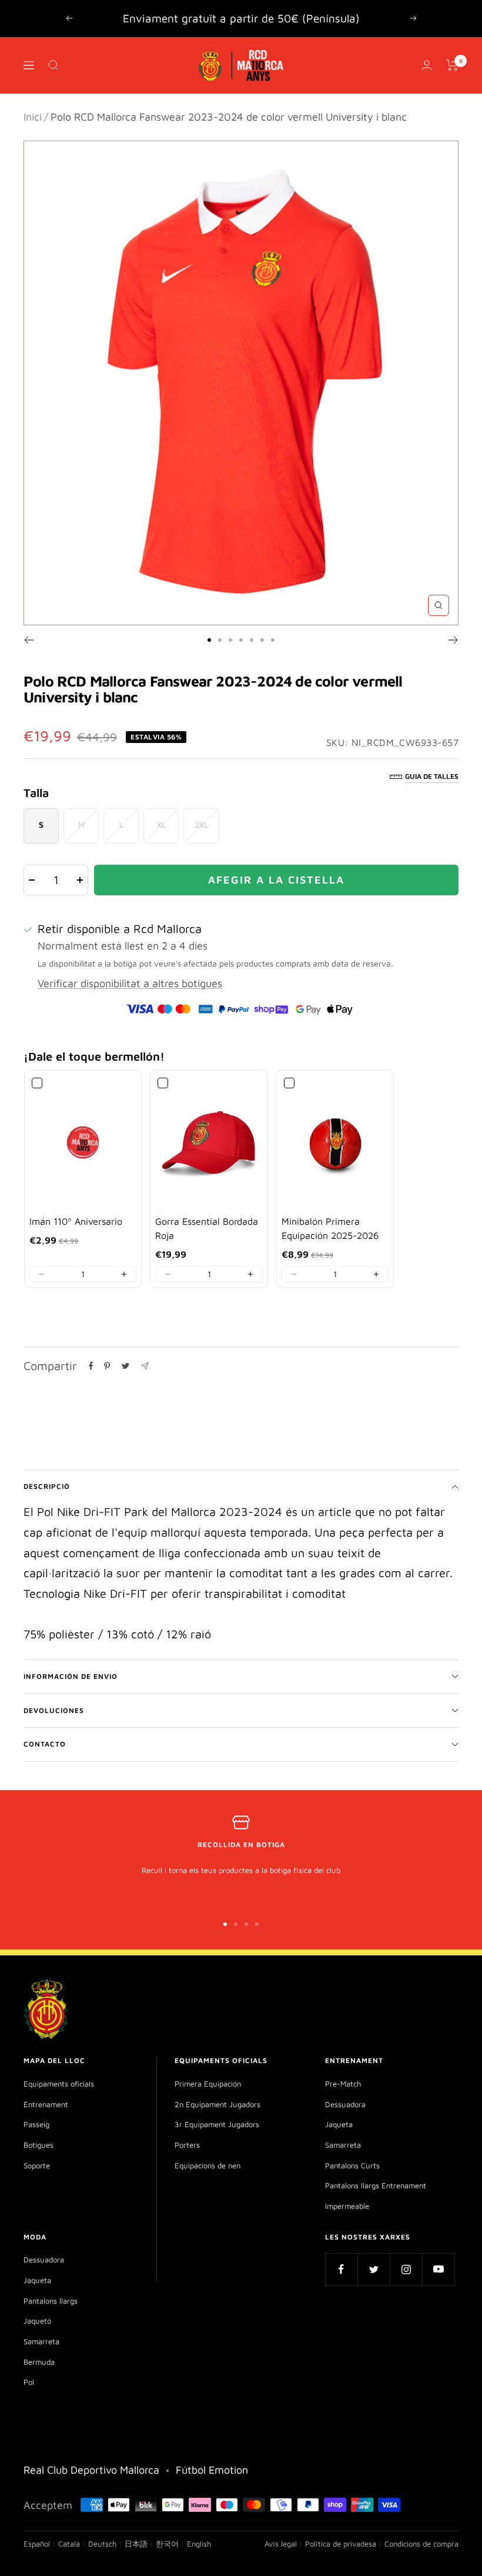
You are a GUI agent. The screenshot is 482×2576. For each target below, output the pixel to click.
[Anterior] (29, 640)
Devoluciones (54, 1710)
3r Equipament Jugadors (217, 2124)
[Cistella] (452, 65)
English (199, 2544)
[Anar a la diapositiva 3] (230, 640)
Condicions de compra (421, 2544)
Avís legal (281, 2544)
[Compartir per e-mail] (145, 1366)
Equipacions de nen (207, 2165)
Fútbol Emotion (212, 2470)
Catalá (69, 2544)
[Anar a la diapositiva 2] (220, 640)
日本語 (136, 2544)
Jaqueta (339, 2124)
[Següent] (453, 640)
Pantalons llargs (51, 2301)
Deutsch (102, 2544)
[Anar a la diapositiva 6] (262, 640)
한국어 (167, 2544)
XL (161, 824)
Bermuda (39, 2362)
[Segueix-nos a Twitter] (374, 2269)
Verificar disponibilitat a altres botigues (130, 983)
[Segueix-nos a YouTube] (438, 2269)
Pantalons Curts (352, 2165)
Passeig (36, 2124)
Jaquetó (37, 2321)
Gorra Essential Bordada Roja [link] (207, 1228)
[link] (83, 1142)
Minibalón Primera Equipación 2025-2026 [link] (330, 1228)
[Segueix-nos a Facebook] (341, 2269)
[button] (42, 1274)
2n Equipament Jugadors (217, 2104)
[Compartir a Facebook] (91, 1366)
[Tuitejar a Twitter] (125, 1366)
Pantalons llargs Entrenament (376, 2185)
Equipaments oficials (59, 2084)
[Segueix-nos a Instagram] (406, 2269)
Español (37, 2544)
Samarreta (343, 2145)
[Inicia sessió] (427, 65)
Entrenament (46, 2104)
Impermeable (347, 2206)
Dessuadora (345, 2104)
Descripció (47, 1486)
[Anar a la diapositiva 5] (252, 640)
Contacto (45, 1744)
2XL (201, 824)
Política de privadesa (341, 2544)
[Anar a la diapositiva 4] (241, 640)
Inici (33, 117)
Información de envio (71, 1676)
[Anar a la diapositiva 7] (273, 640)
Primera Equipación (208, 2084)
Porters (187, 2145)
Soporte (37, 2165)
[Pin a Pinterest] (107, 1366)
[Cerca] (53, 65)
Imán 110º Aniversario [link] (76, 1221)
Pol (29, 2382)
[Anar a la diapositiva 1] (209, 640)
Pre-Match (343, 2084)
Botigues (39, 2145)
